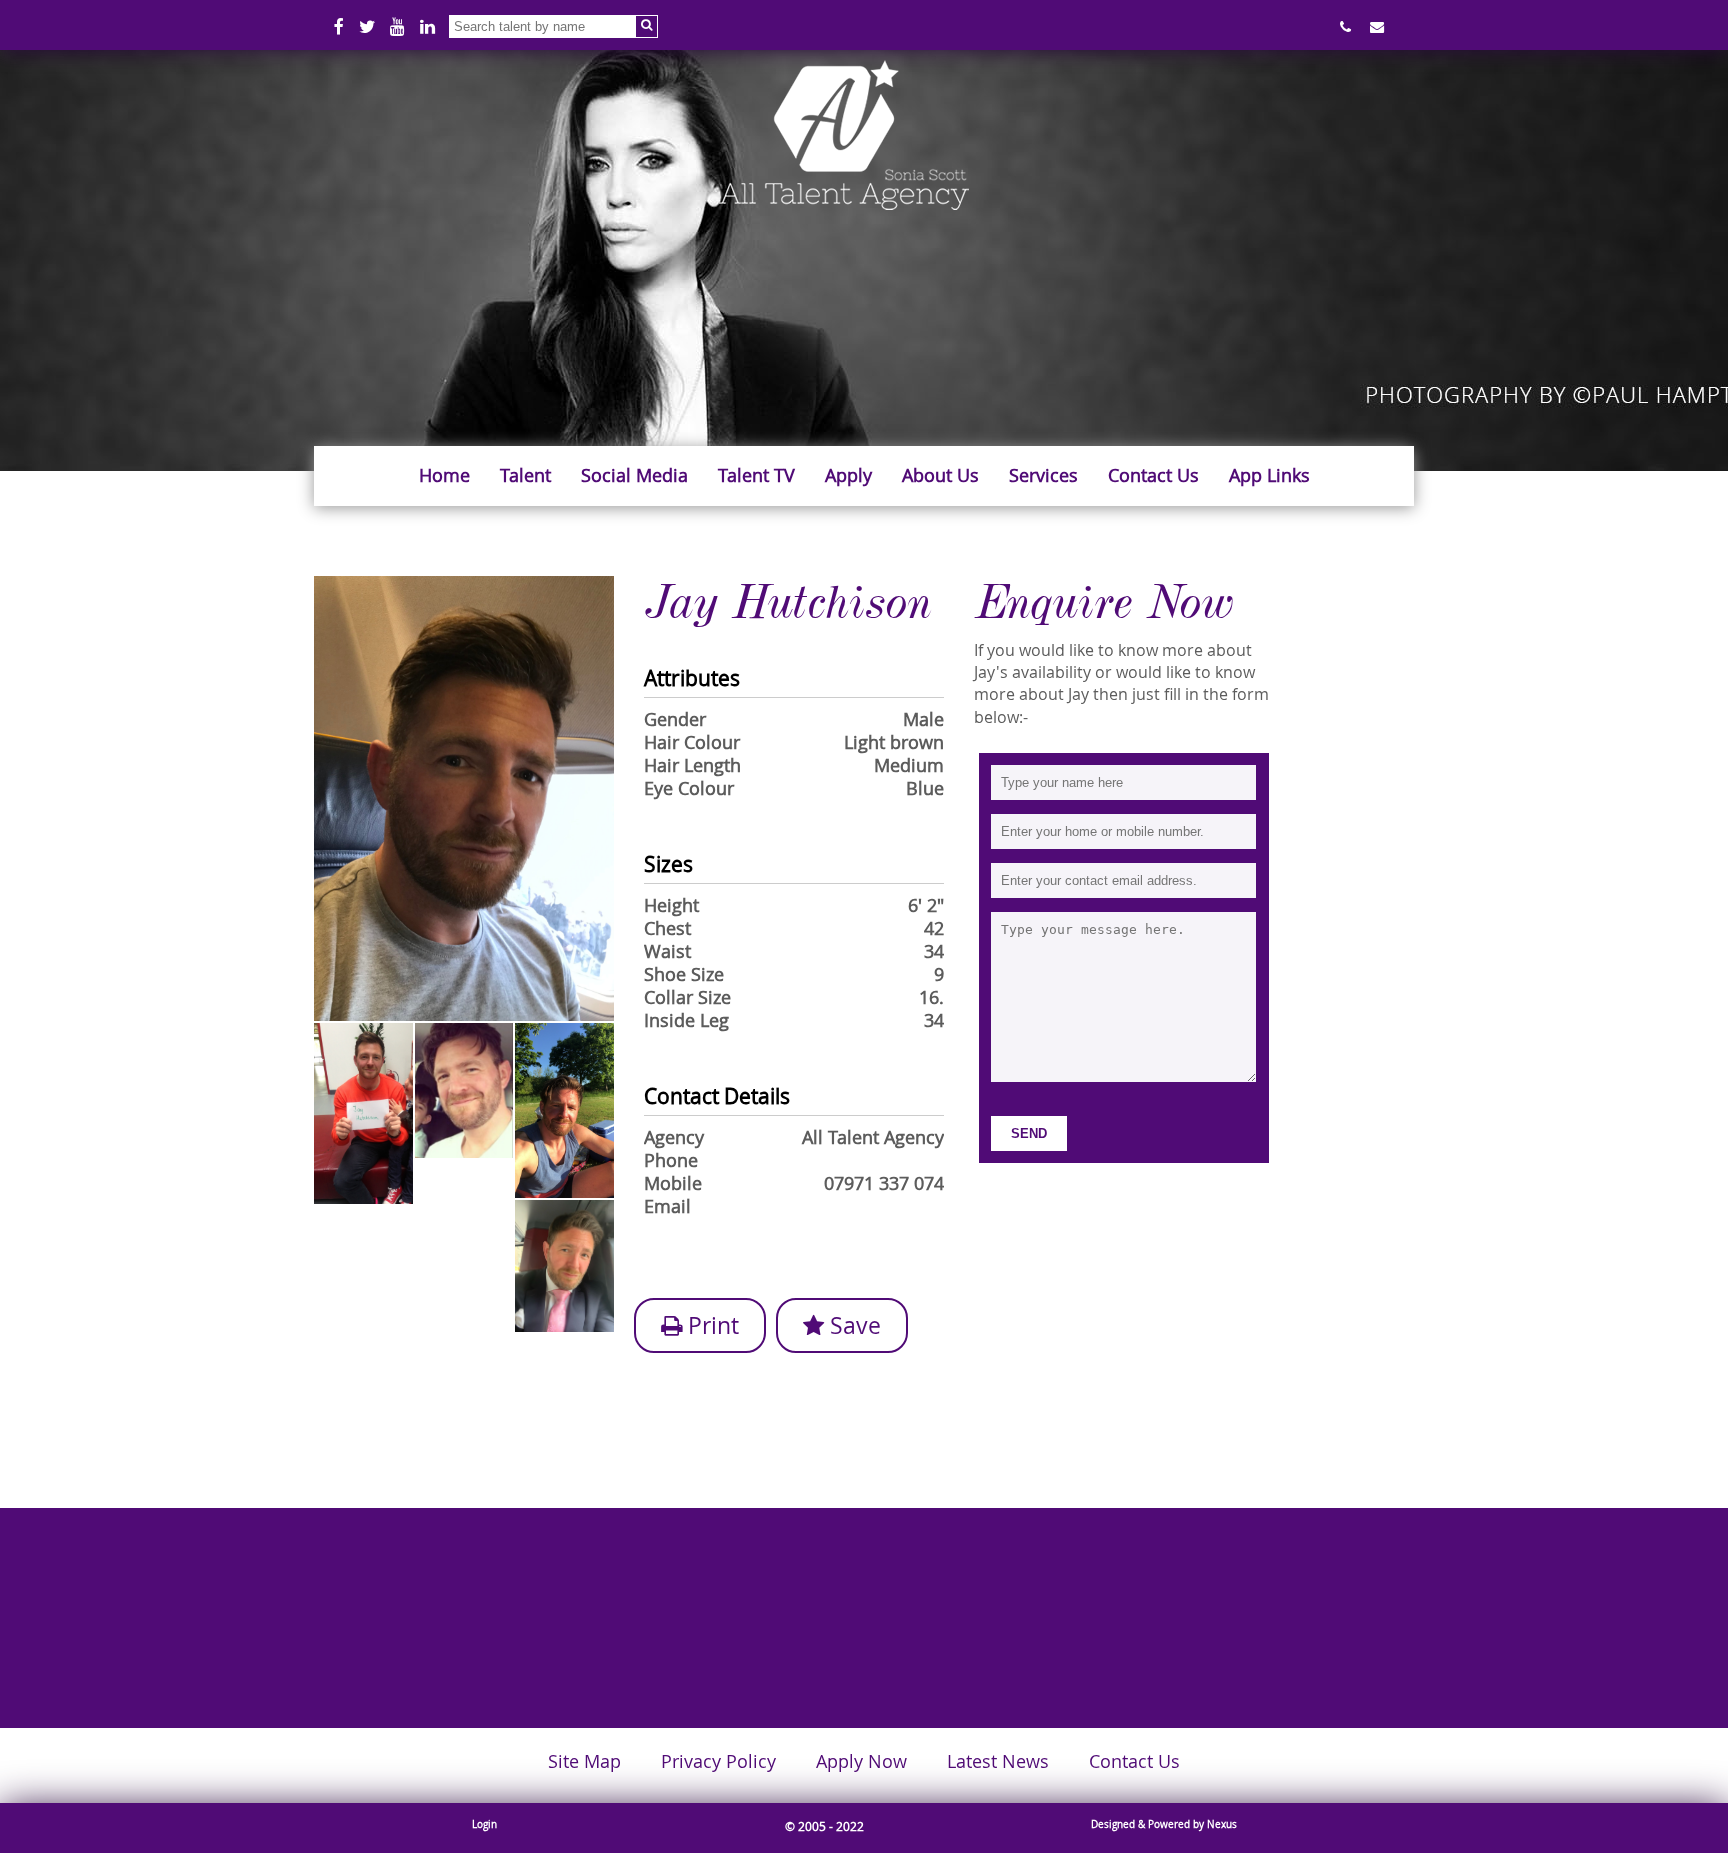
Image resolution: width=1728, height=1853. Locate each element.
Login (484, 1824)
